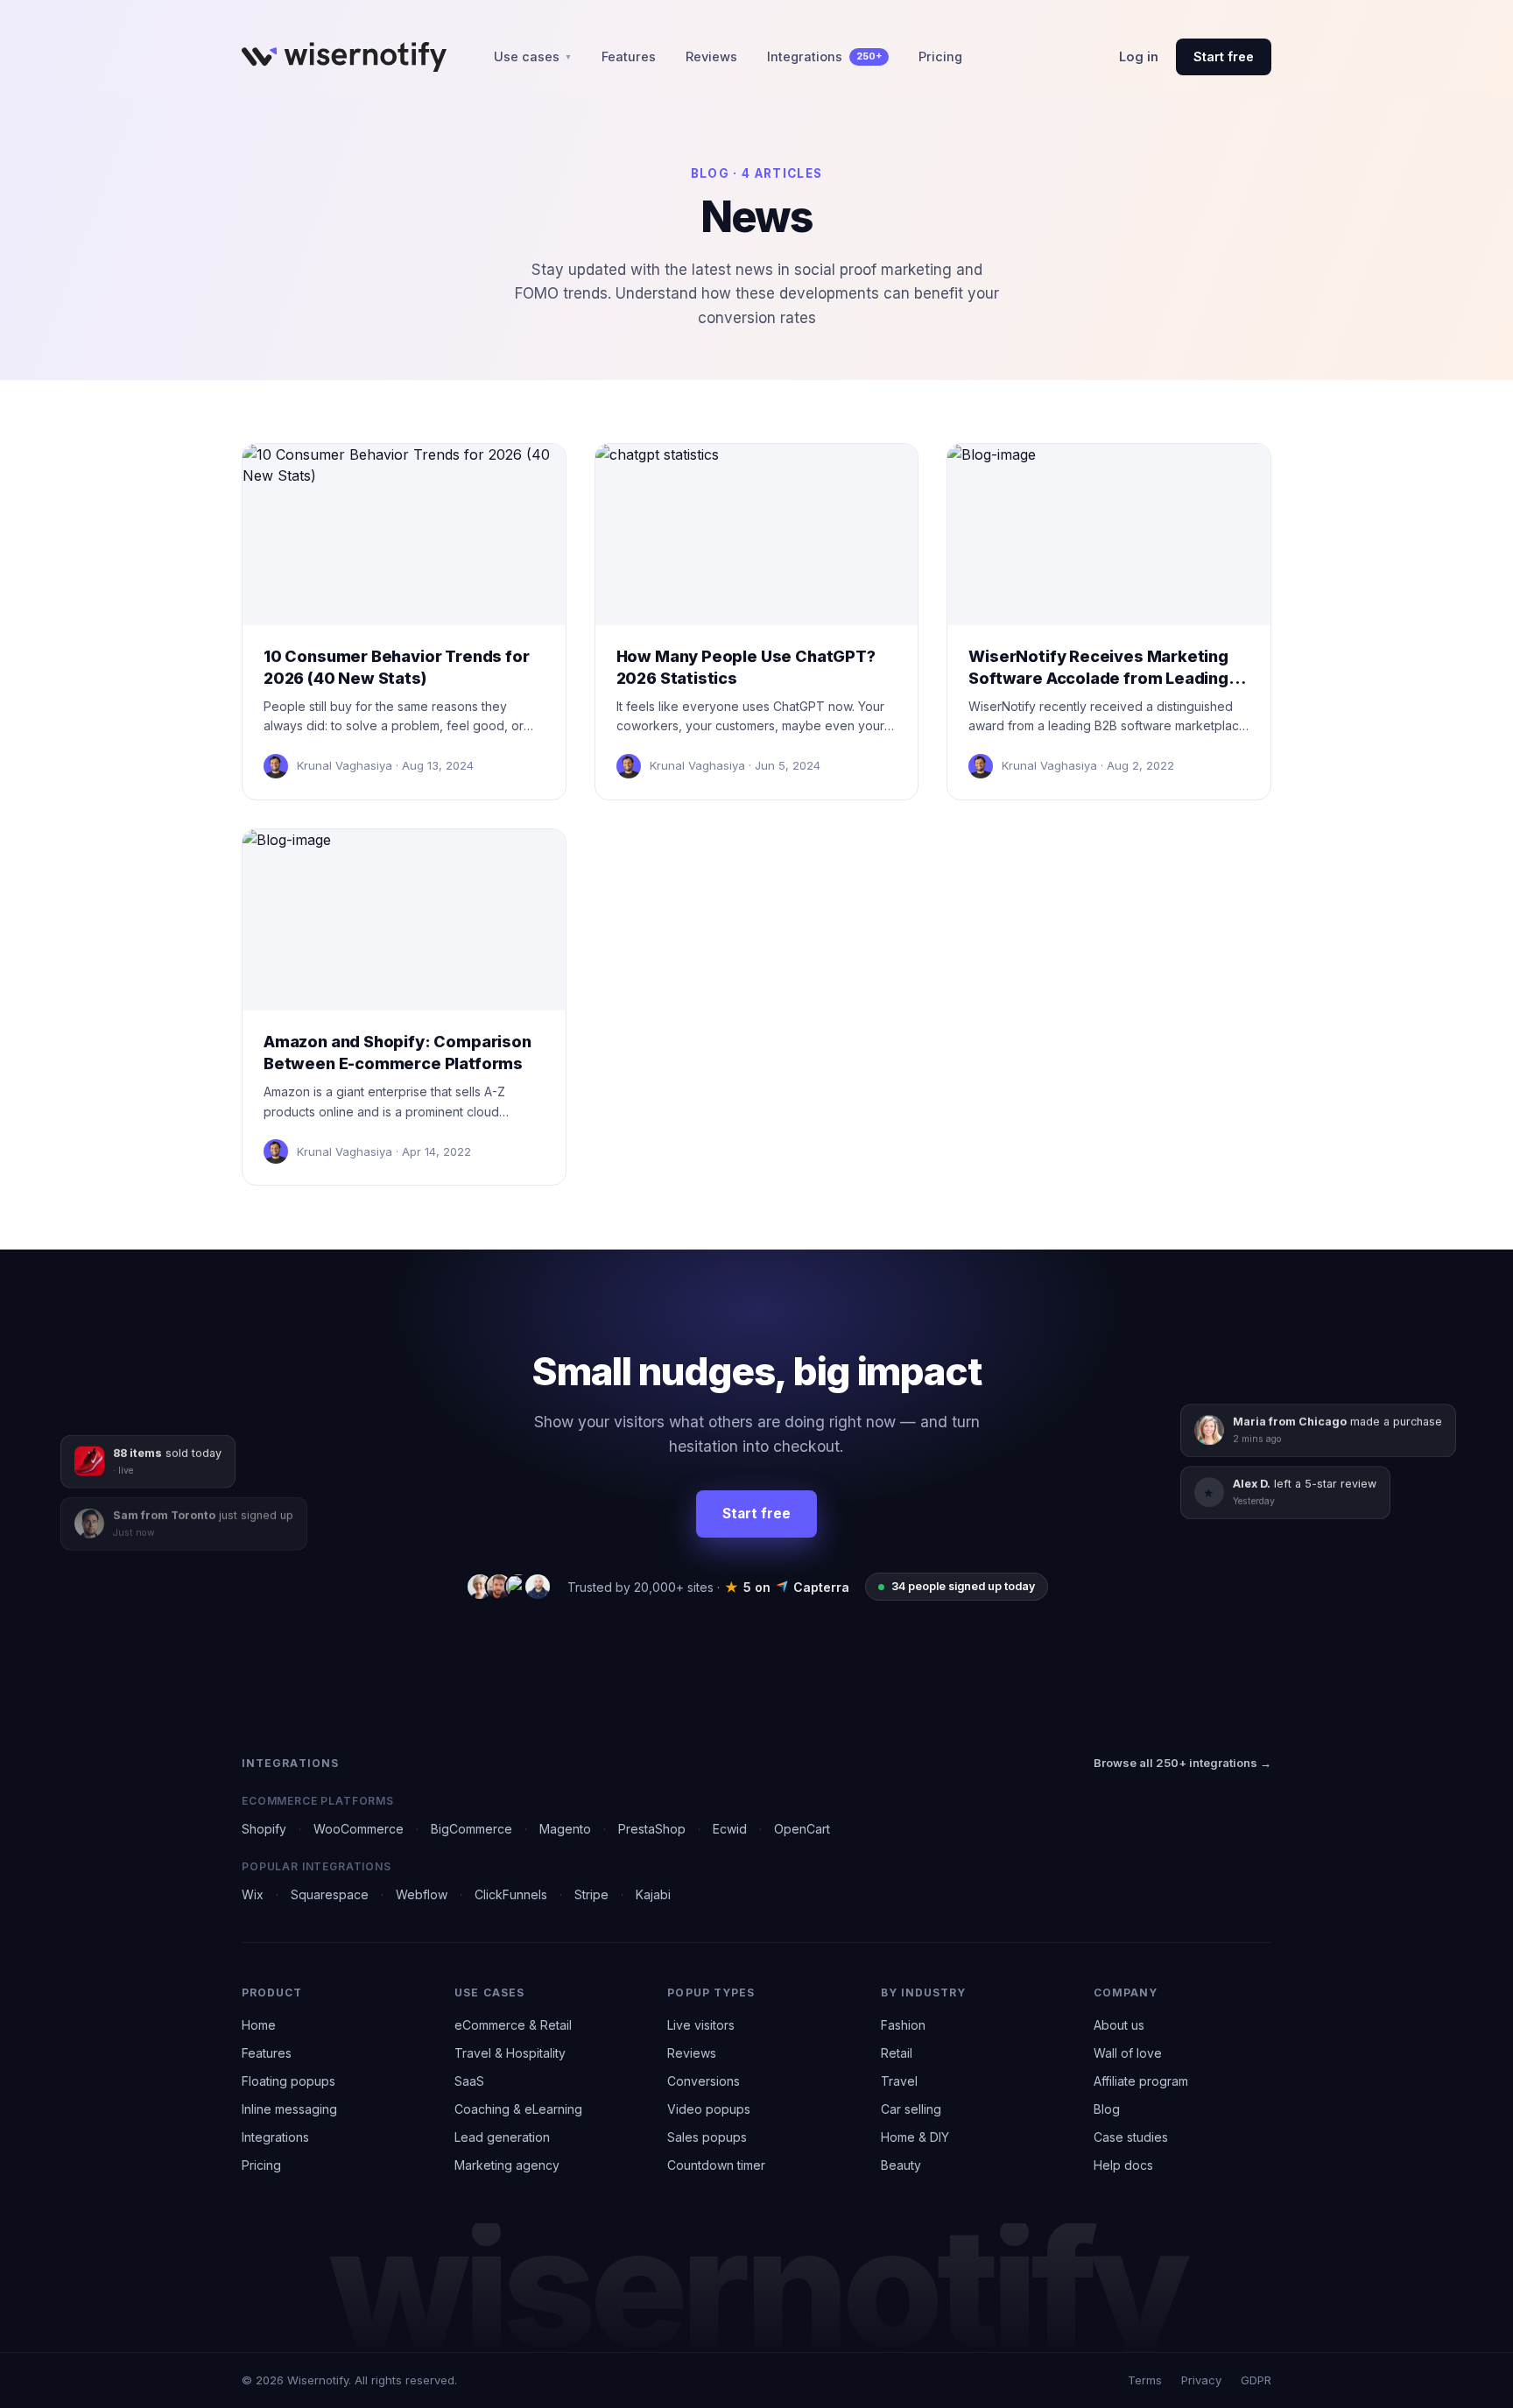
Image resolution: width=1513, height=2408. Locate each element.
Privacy (1201, 2380)
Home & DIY (915, 2137)
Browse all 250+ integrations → (1182, 1763)
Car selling (911, 2109)
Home (259, 2025)
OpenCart (802, 1829)
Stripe (591, 1894)
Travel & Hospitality (510, 2053)
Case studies (1131, 2137)
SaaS (469, 2081)
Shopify (264, 1829)
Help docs (1123, 2165)
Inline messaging (289, 2109)
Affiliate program (1141, 2081)
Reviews (711, 56)
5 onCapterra (787, 1587)
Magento (565, 1829)
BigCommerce (471, 1829)
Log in (1139, 56)
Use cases (533, 56)
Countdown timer (716, 2165)
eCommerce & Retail (513, 2025)
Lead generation (502, 2137)
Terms (1145, 2380)
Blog (1107, 2109)
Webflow (422, 1894)
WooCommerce (359, 1829)
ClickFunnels (511, 1894)
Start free (1224, 56)
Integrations (824, 56)
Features (629, 56)
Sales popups (707, 2137)
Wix (253, 1894)
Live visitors (701, 2025)
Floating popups (289, 2081)
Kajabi (653, 1894)
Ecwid (730, 1829)
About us (1119, 2025)
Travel (899, 2081)
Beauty (901, 2165)
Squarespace (330, 1894)
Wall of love (1128, 2053)
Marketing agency (507, 2165)
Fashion (903, 2025)
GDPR (1256, 2380)
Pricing (940, 56)
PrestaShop (652, 1829)
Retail (897, 2053)
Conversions (704, 2081)
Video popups (709, 2109)
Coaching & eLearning (518, 2109)
